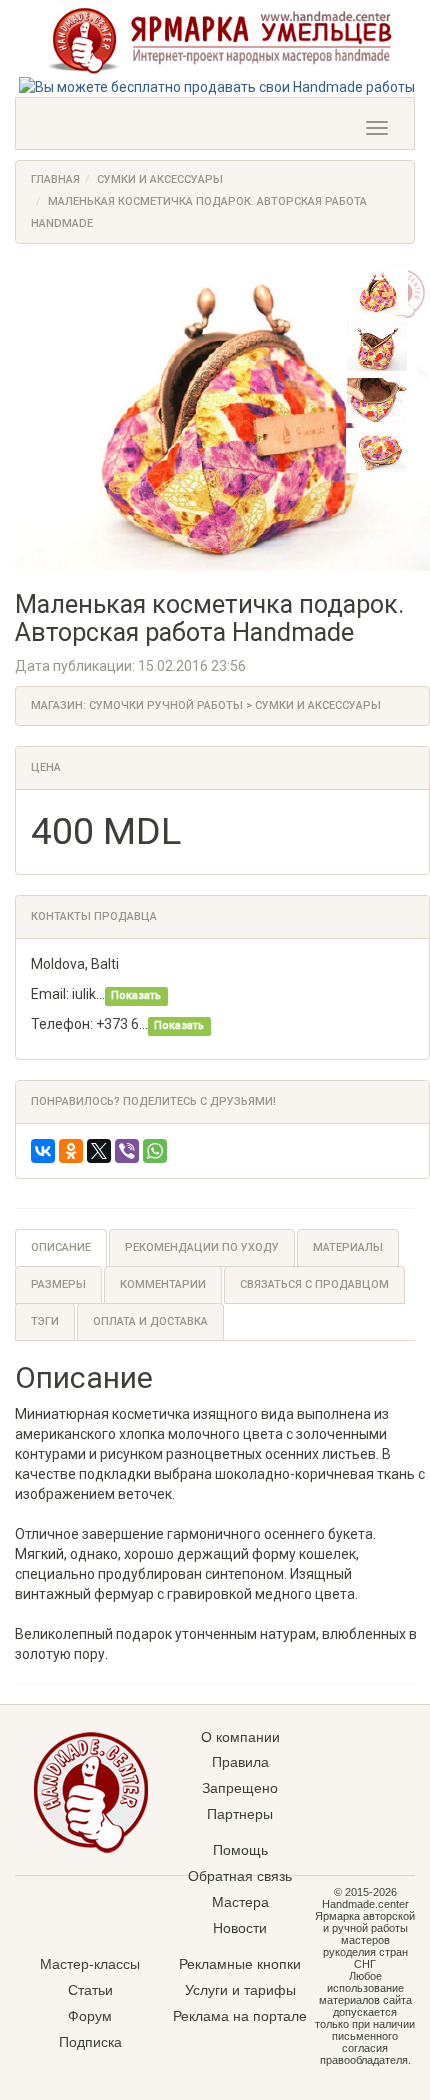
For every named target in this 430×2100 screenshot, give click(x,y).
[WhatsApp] (155, 1151)
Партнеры (240, 1814)
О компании (240, 1737)
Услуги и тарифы (240, 1990)
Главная (55, 179)
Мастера (240, 1902)
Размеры (58, 1284)
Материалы (348, 1247)
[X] (99, 1151)
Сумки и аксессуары (160, 179)
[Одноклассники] (71, 1151)
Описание (61, 1247)
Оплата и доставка (150, 1321)
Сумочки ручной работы (166, 705)
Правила (240, 1762)
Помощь (240, 1850)
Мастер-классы (90, 1964)
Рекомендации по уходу (202, 1247)
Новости (240, 1928)
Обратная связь (240, 1876)
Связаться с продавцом (314, 1284)
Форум (90, 2016)
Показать (136, 995)
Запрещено (240, 1788)
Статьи (90, 1990)
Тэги (45, 1321)
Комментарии (163, 1284)
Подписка (90, 2042)
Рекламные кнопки (240, 1964)
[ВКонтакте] (43, 1151)
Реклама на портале (240, 2016)
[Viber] (127, 1151)
